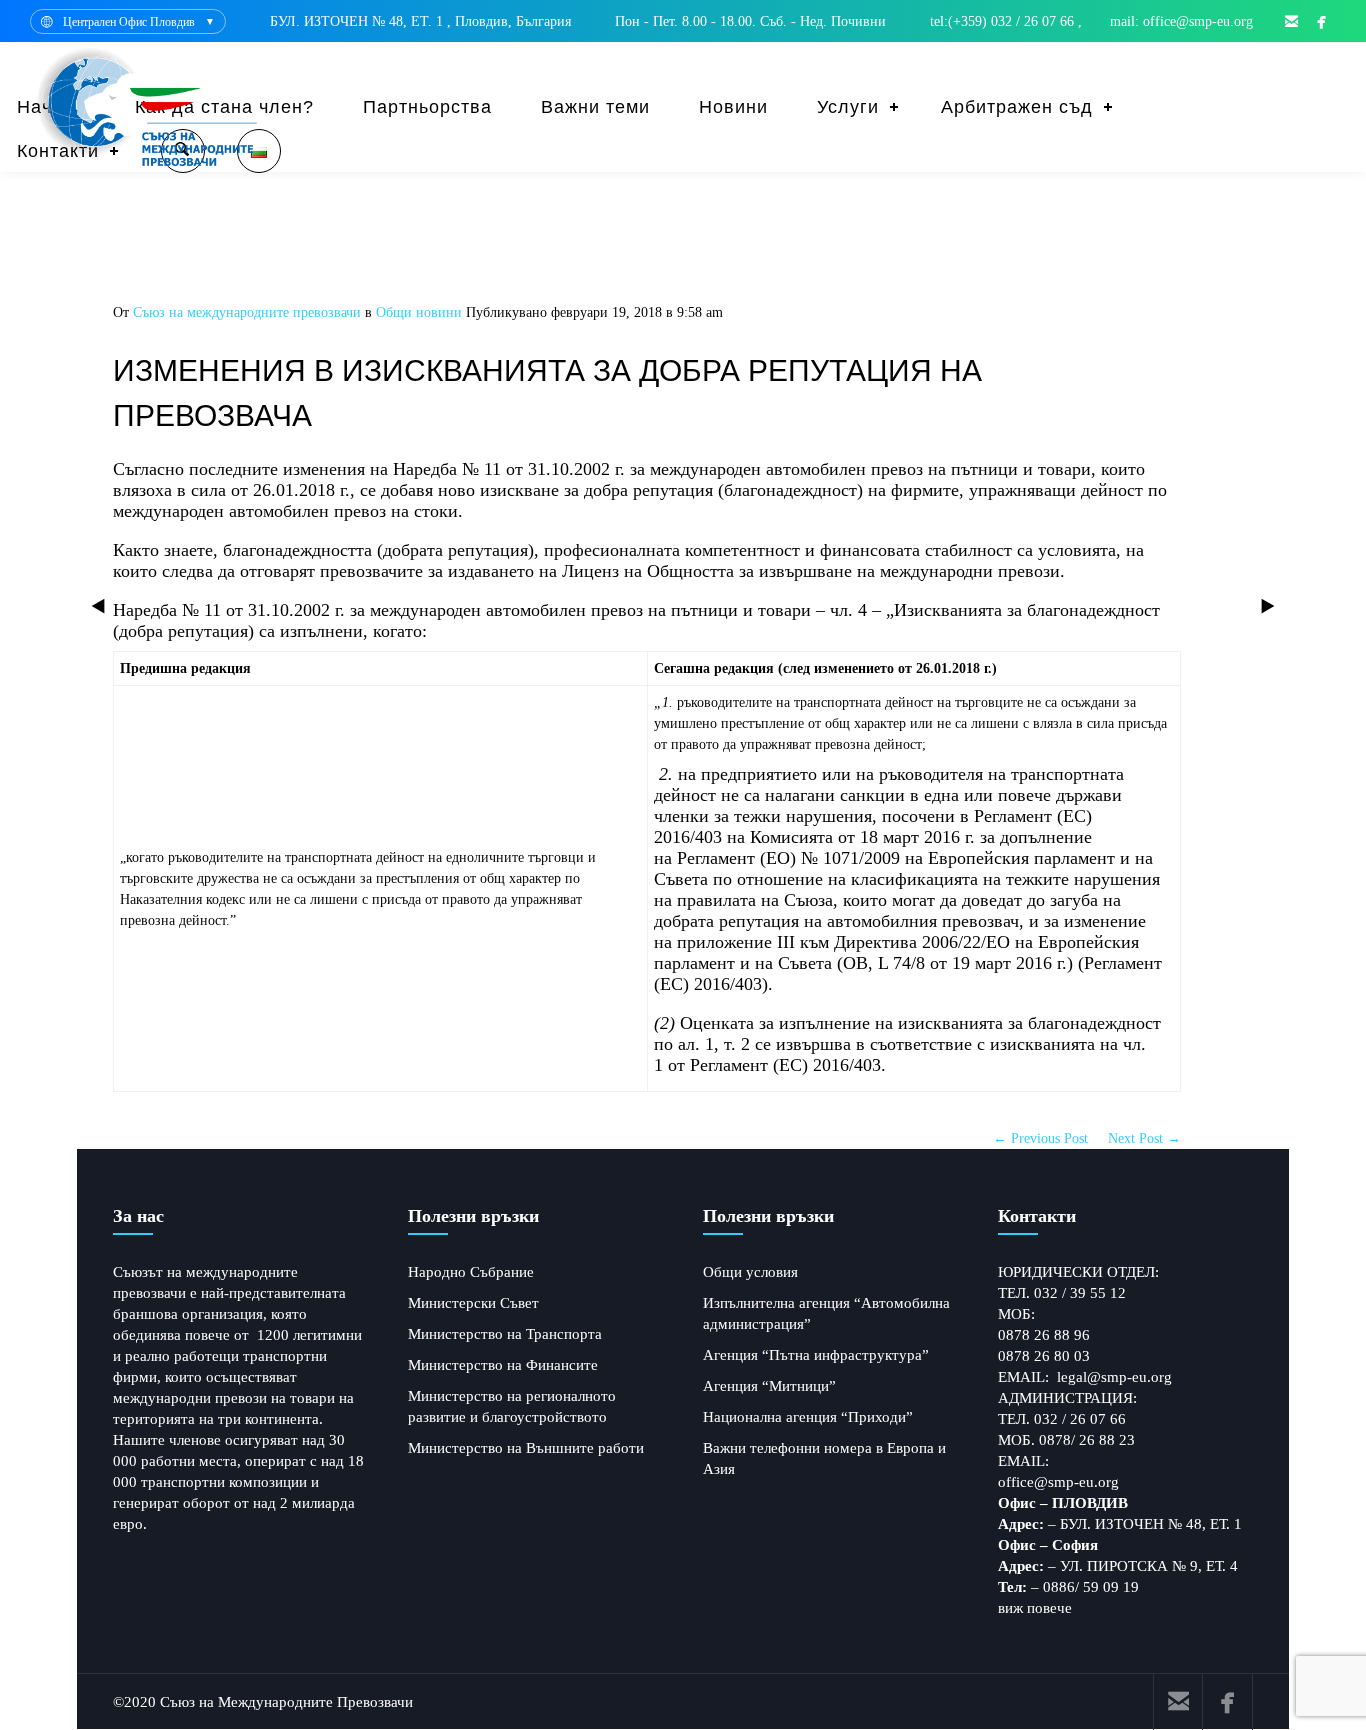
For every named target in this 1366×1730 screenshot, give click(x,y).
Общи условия (750, 1272)
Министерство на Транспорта (505, 1334)
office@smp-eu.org (1058, 1482)
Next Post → (1144, 1138)
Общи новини (419, 312)
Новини (733, 107)
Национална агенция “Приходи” (808, 1417)
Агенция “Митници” (769, 1386)
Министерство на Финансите (503, 1365)
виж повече (1035, 1608)
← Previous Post (1040, 1138)
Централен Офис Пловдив (129, 22)
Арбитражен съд (1017, 107)
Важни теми (595, 107)
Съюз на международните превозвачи (247, 312)
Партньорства (427, 107)
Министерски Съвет (473, 1303)
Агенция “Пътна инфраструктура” (816, 1355)
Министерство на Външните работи (526, 1448)
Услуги (848, 107)
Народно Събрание (471, 1272)
